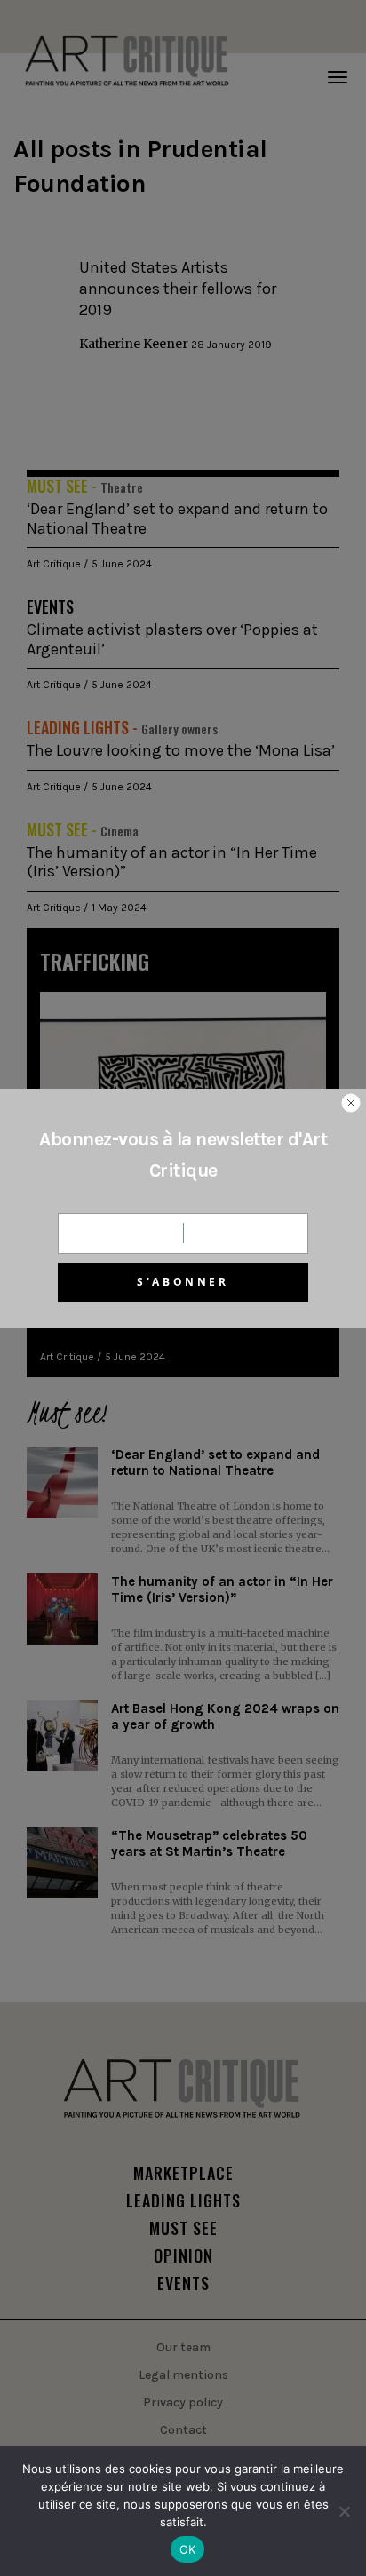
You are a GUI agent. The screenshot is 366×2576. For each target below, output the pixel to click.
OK (188, 2549)
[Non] (344, 2511)
